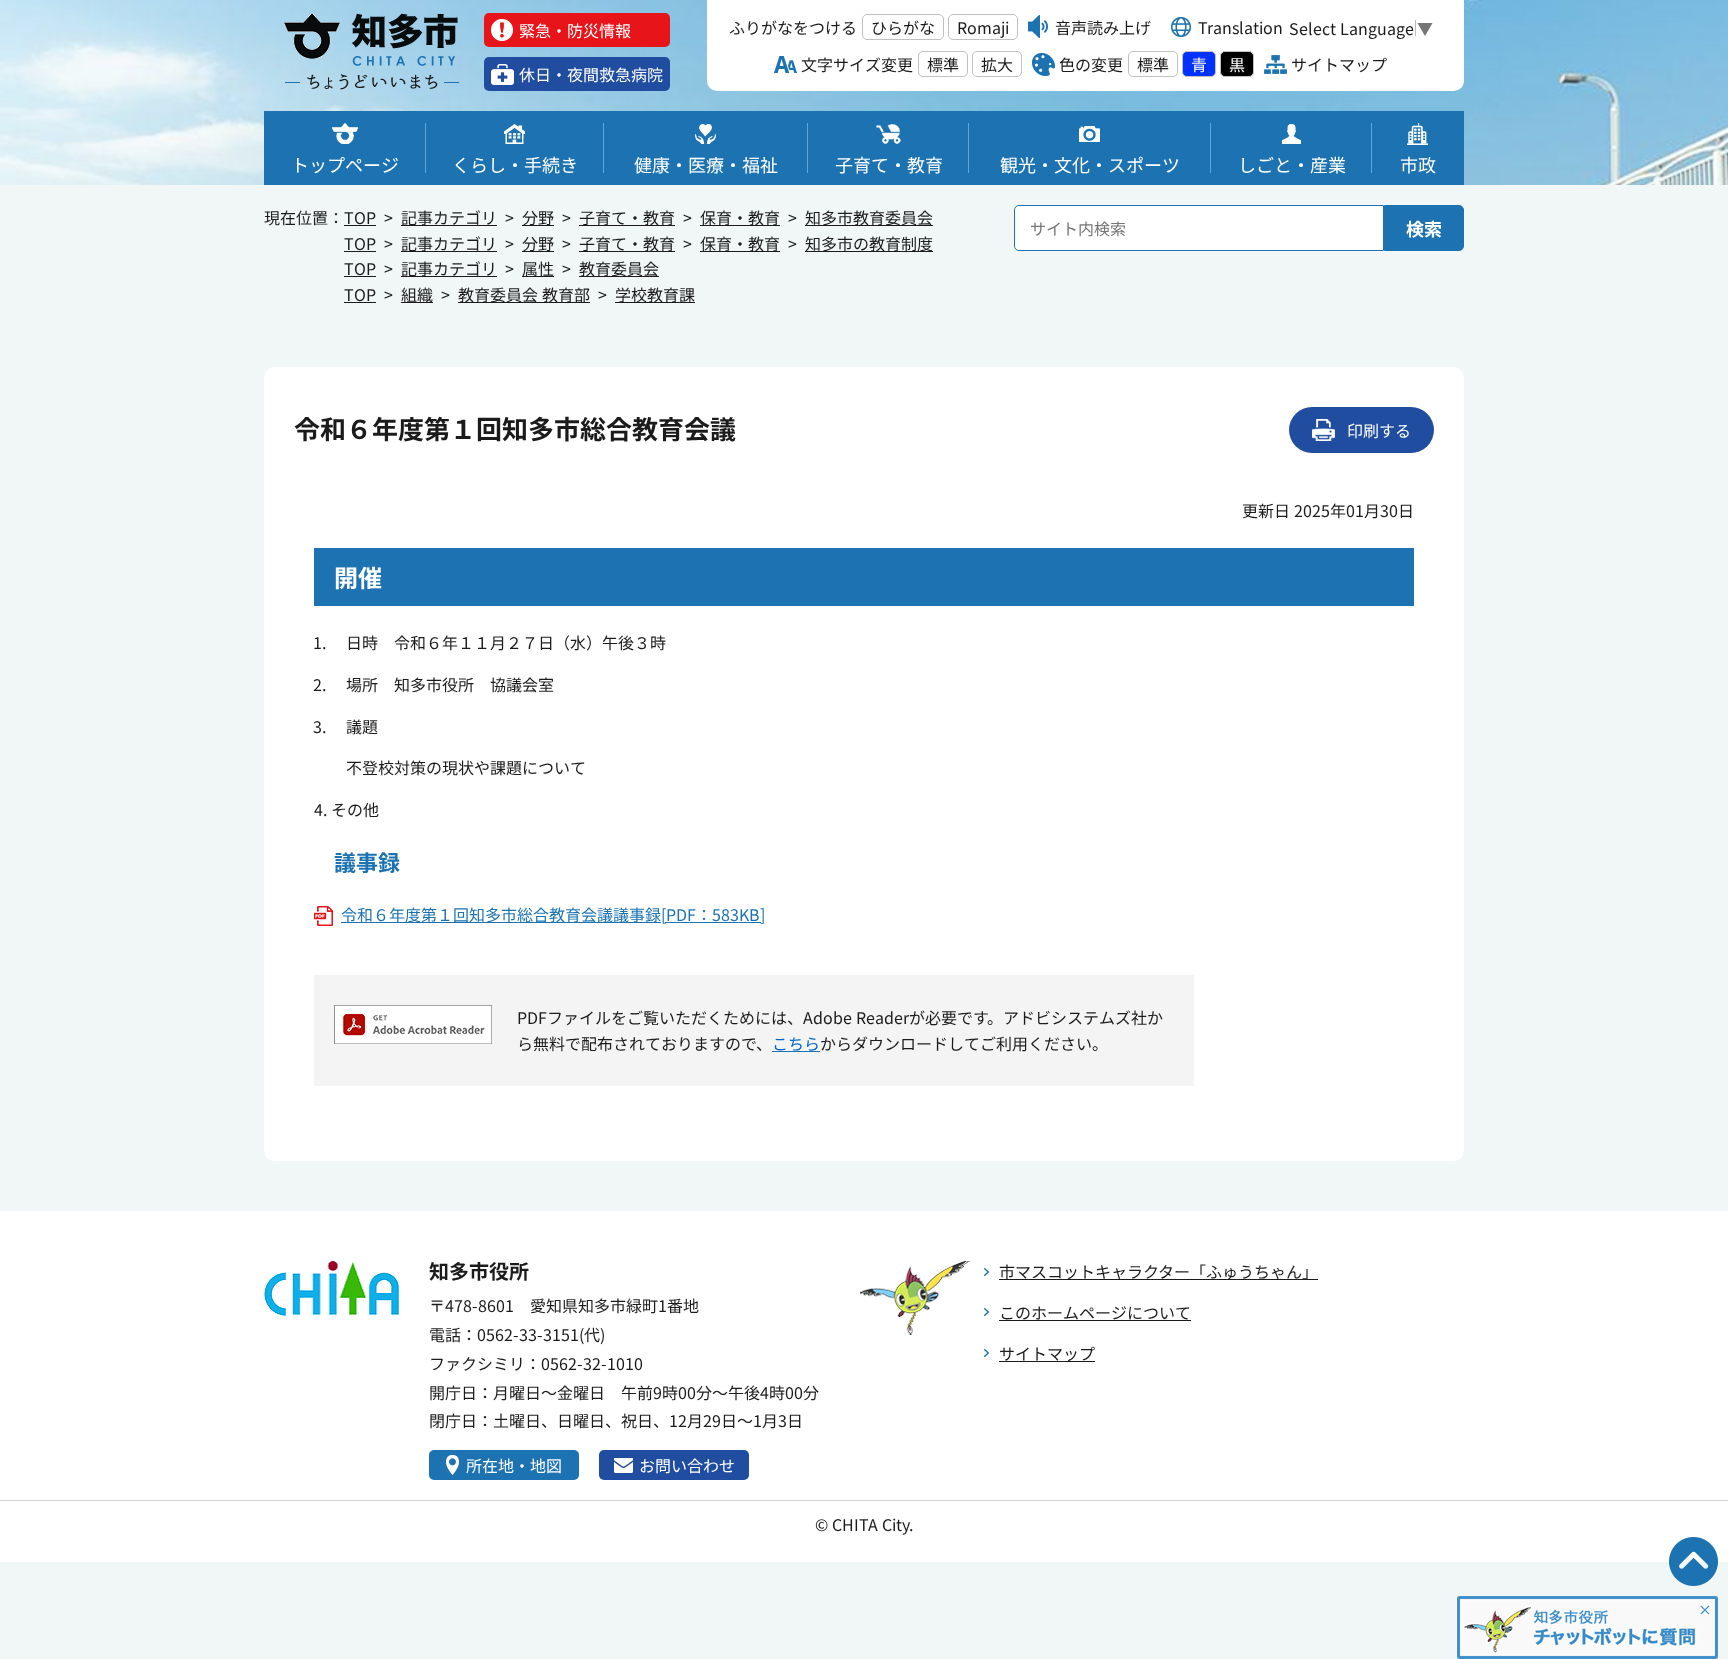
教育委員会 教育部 (524, 294)
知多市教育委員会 (869, 217)
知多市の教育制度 (869, 243)
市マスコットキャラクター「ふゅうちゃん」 (1158, 1271)
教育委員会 (619, 268)
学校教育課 (655, 294)
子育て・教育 (627, 217)
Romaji (983, 27)
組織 (417, 294)
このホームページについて (1095, 1312)
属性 (538, 268)
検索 (1424, 228)
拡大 (997, 64)
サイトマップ (1047, 1353)
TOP (360, 217)
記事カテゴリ (449, 217)
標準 (943, 64)
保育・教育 (740, 217)
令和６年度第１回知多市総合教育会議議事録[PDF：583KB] (553, 914)
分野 (538, 217)
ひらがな (903, 27)
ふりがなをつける (793, 27)
